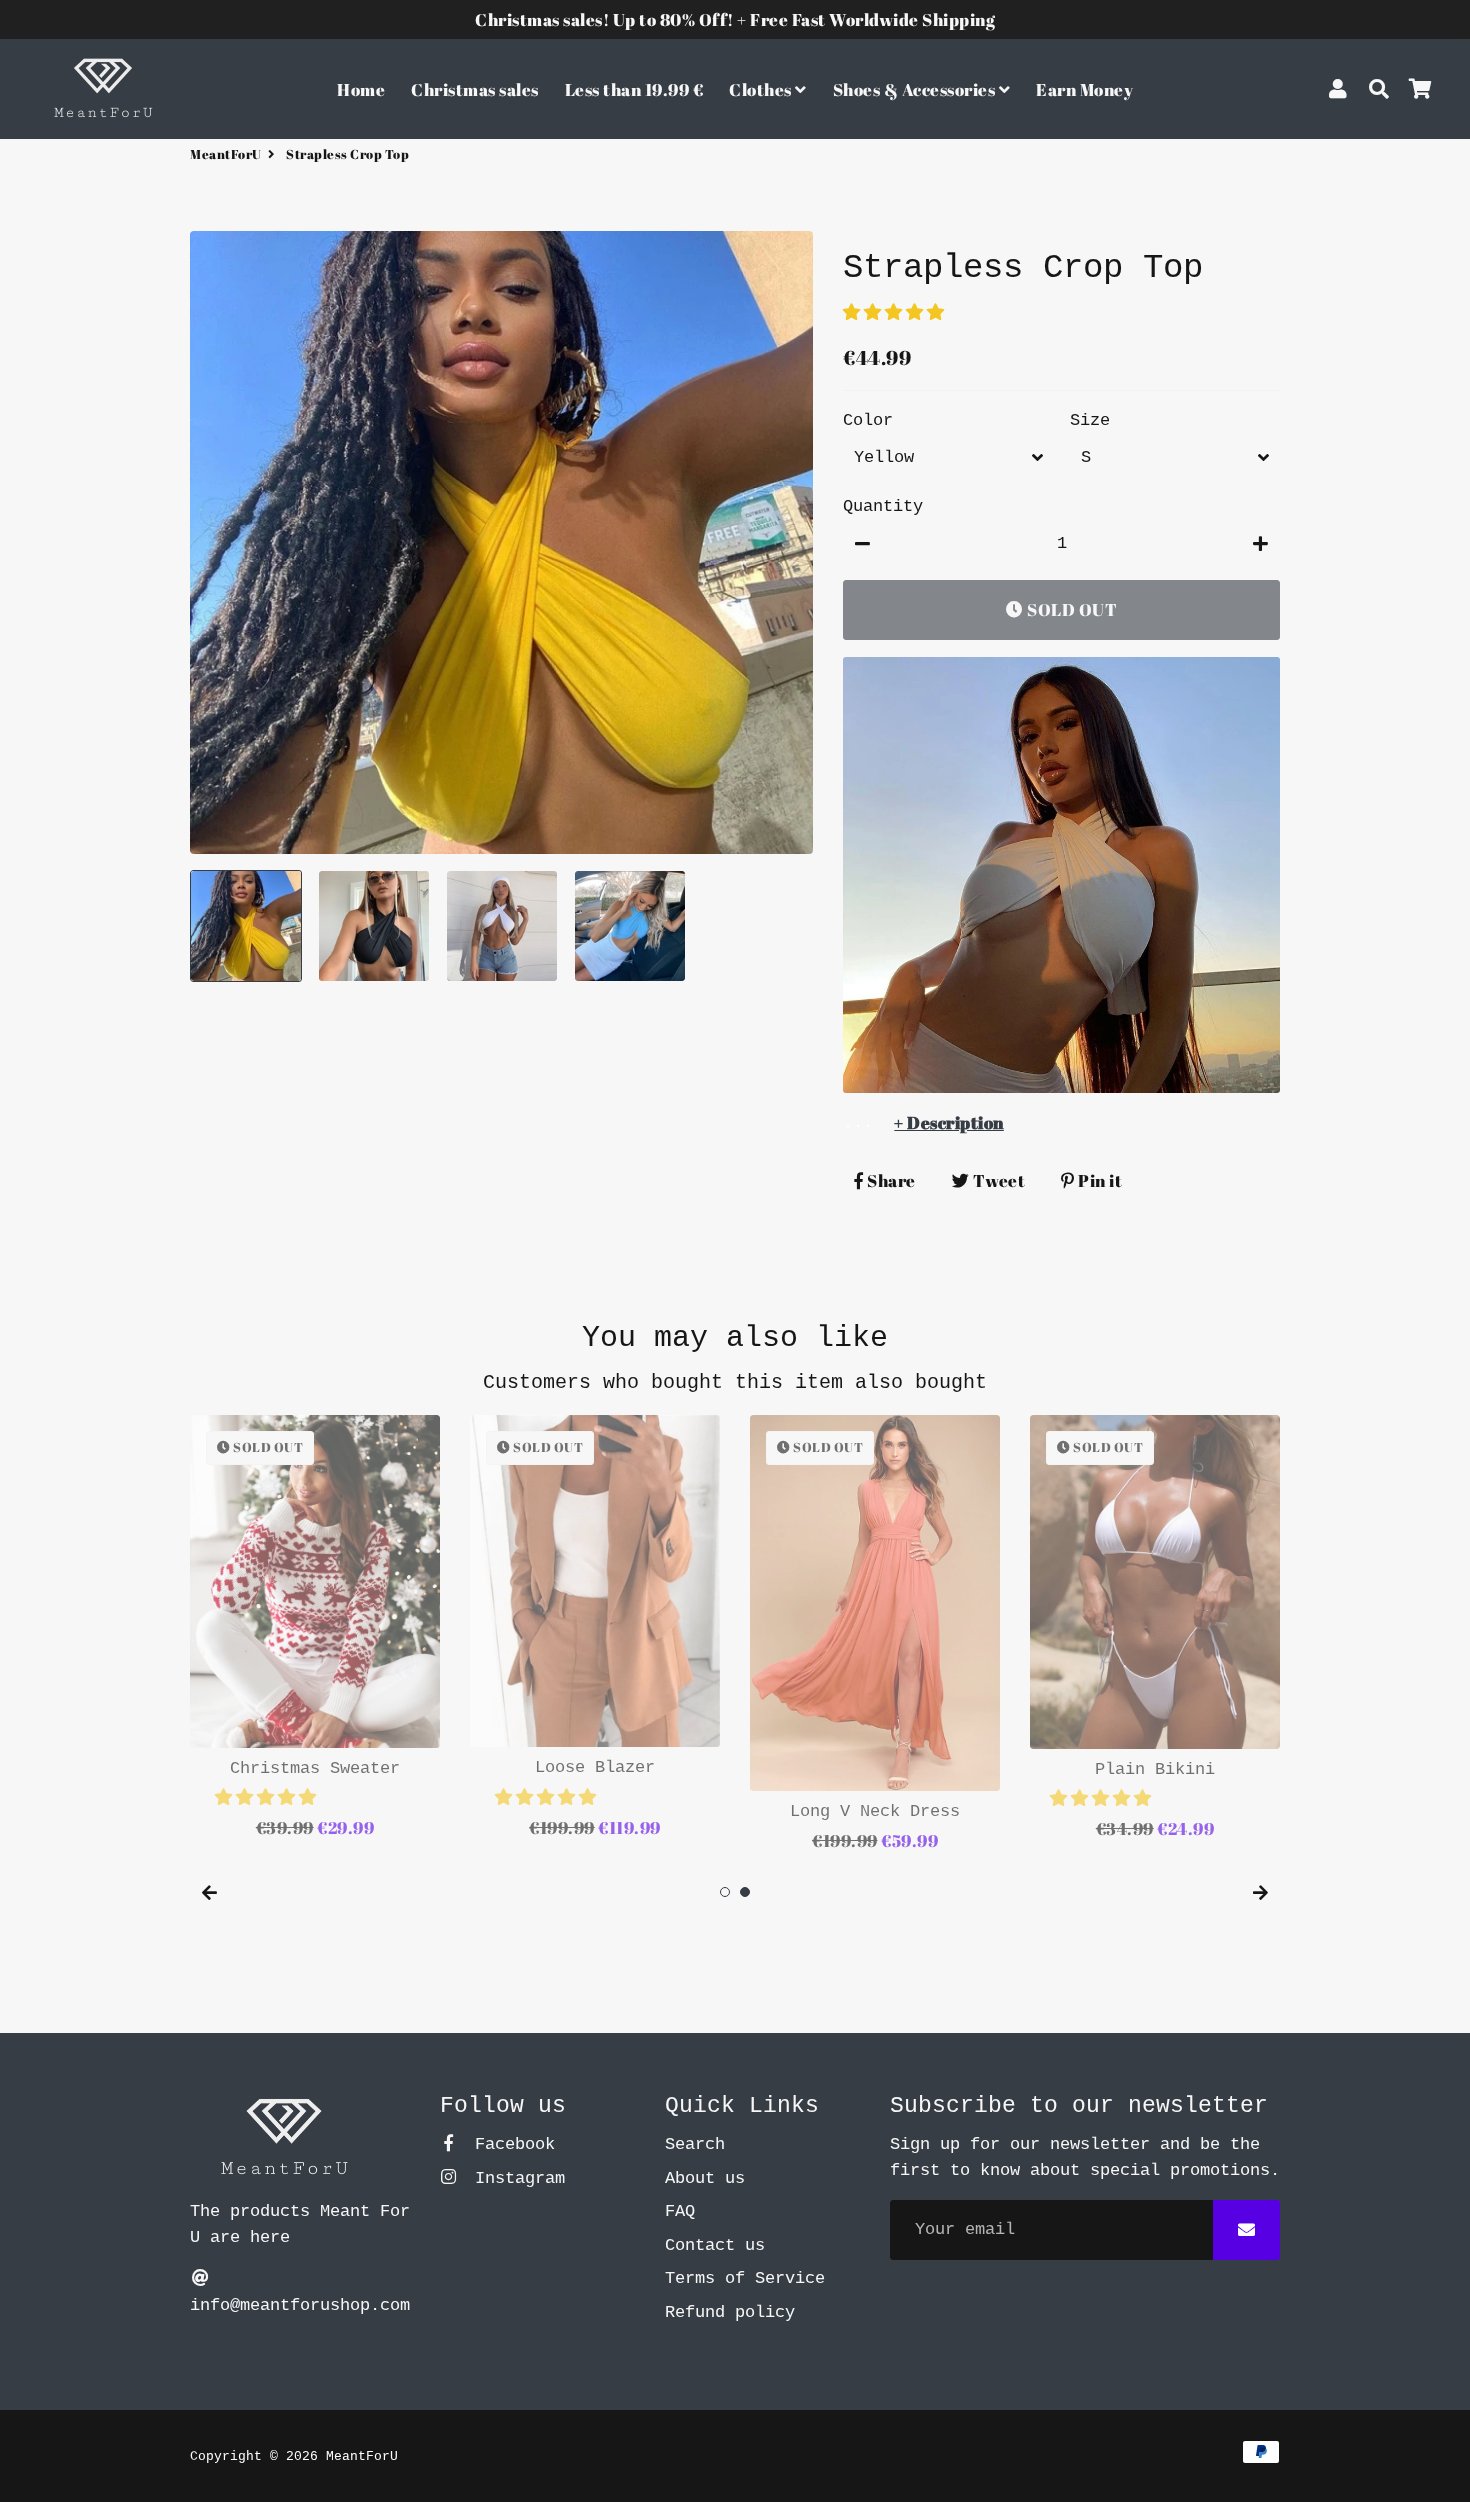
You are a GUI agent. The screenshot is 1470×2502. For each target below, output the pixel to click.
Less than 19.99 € (634, 89)
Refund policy (730, 2312)
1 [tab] (725, 1892)
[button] (898, 313)
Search (695, 2144)
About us (705, 2178)
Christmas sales (475, 89)
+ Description (949, 1122)
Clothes (762, 89)
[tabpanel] (315, 1628)
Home (361, 89)
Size (1090, 420)
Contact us (715, 2245)
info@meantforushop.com (300, 2305)
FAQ (680, 2211)
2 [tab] (745, 1892)
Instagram (515, 2178)
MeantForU (226, 154)
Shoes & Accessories (916, 89)
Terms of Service (745, 2278)
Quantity (883, 506)
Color (868, 420)
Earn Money (1084, 89)
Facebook (510, 2144)
